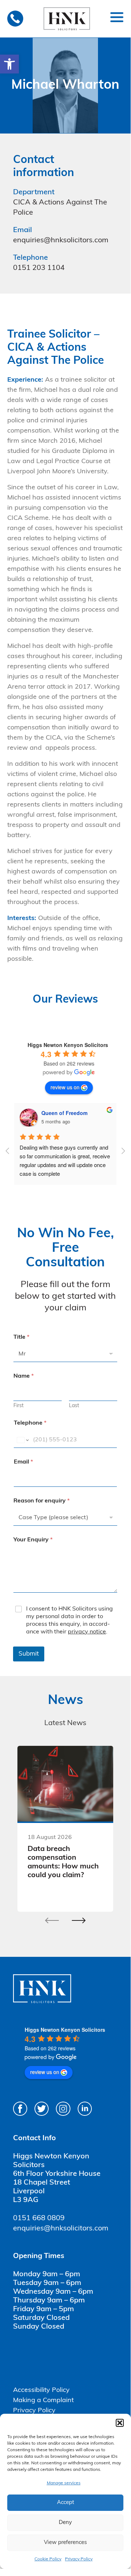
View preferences (65, 2543)
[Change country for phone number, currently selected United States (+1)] (22, 1440)
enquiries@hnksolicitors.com (61, 240)
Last (74, 1406)
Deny (65, 2523)
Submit (29, 1654)
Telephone (30, 1423)
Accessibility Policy (41, 2390)
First (19, 1406)
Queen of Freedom (64, 1113)
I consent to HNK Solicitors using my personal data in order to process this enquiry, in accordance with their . (69, 1620)
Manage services (64, 2483)
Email (23, 1462)
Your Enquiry (33, 1540)
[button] (9, 64)
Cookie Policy (48, 2559)
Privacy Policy (79, 2559)
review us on (65, 1087)
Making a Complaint (43, 2401)
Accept (65, 2503)
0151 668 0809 (39, 2218)
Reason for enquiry (42, 1501)
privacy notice (87, 1632)
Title (21, 1337)
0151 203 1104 (39, 268)
